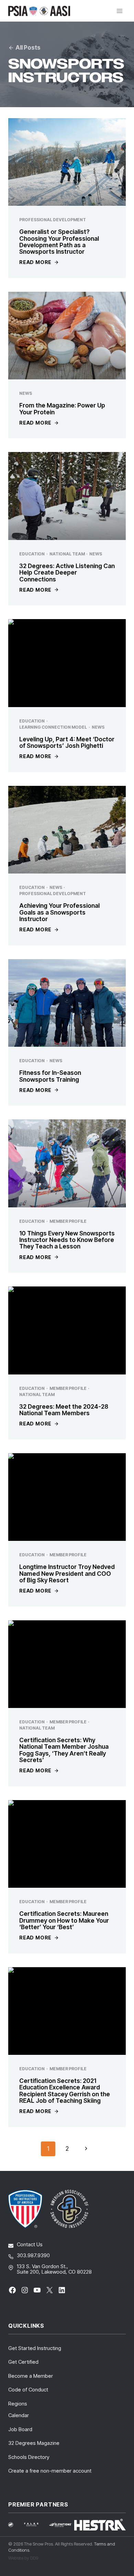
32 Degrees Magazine (34, 2443)
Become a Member (31, 2376)
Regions (18, 2404)
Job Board (20, 2429)
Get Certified (23, 2362)
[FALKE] (35, 2524)
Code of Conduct (28, 2390)
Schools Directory (29, 2457)
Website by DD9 (23, 2558)
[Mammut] (15, 2525)
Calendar (19, 2415)
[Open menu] (119, 11)
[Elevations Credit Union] (60, 2525)
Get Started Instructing (35, 2348)
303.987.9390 (33, 2255)
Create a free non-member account (50, 2471)
